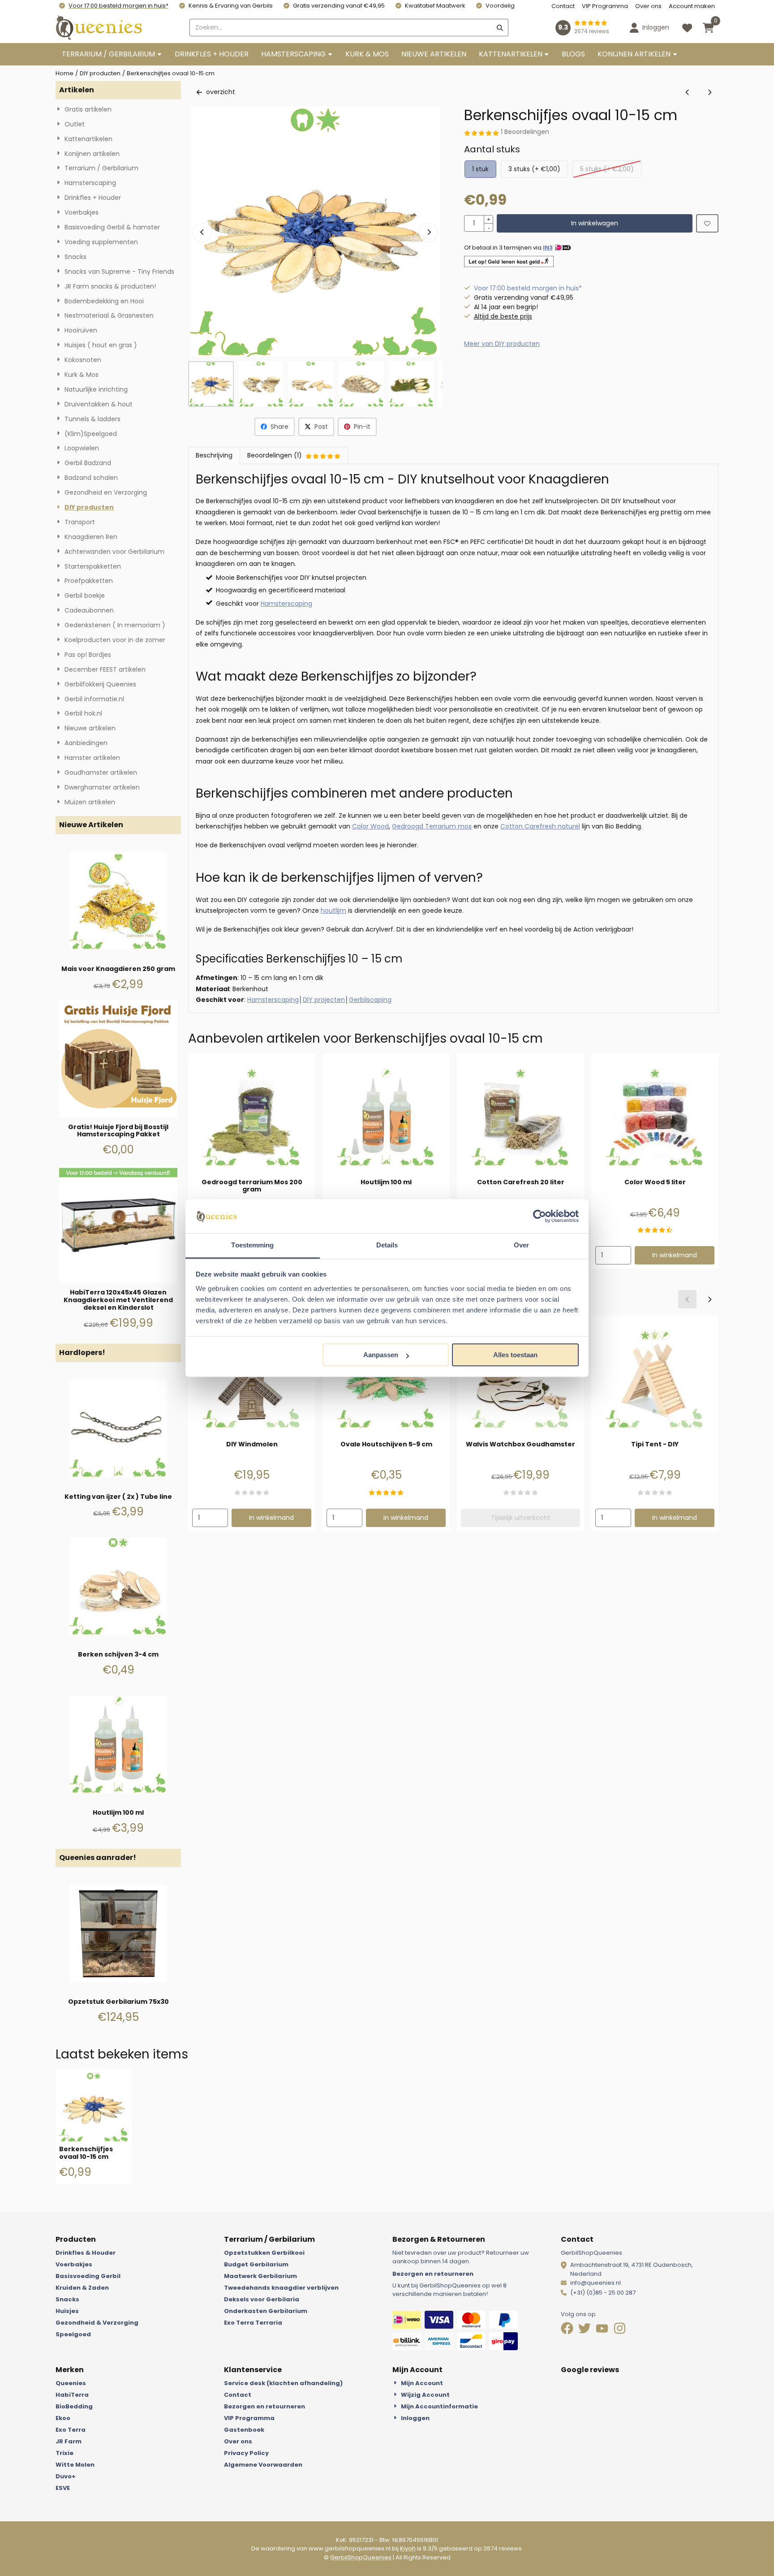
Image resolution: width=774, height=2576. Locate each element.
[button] (649, 28)
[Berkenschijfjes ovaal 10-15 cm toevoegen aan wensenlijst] (707, 223)
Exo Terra (71, 2430)
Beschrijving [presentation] (214, 455)
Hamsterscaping (286, 604)
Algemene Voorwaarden (263, 2465)
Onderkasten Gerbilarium (266, 2311)
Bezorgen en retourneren (433, 2274)
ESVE (63, 2488)
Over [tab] (521, 1245)
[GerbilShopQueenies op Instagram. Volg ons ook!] (620, 2330)
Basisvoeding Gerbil (88, 2276)
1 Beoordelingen (525, 132)
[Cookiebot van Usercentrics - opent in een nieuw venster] (540, 1216)
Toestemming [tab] (252, 1245)
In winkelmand (675, 1255)
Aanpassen (381, 1355)
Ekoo (63, 2418)
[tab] (214, 455)
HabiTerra (72, 2395)
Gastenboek (244, 2430)
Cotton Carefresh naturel (540, 826)
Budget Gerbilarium (256, 2264)
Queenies (71, 2383)
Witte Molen (75, 2465)
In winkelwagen (595, 223)
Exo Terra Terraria (253, 2323)
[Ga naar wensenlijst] (687, 28)
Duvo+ (66, 2476)
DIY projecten (324, 1000)
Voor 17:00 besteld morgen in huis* (118, 6)
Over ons (648, 6)
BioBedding (74, 2406)
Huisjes (67, 2311)
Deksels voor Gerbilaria (262, 2299)
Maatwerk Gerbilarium (260, 2276)
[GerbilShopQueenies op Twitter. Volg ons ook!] (585, 2330)
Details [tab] (387, 1245)
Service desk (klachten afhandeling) (283, 2383)
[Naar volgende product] (709, 92)
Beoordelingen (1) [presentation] (275, 455)
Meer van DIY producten (502, 344)
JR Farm (69, 2441)
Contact (563, 6)
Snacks (67, 2299)
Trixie (64, 2453)
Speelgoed (73, 2334)
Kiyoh (408, 2548)
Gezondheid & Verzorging (97, 2323)
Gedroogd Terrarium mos (432, 826)
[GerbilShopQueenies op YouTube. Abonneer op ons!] (603, 2330)
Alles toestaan (515, 1355)
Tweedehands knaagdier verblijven (281, 2288)
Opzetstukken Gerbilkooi (264, 2253)
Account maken (692, 6)
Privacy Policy (246, 2453)
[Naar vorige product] (687, 92)
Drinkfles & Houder (86, 2253)
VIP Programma (605, 6)
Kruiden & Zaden (82, 2288)
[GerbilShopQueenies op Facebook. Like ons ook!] (568, 2330)
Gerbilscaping (370, 1000)
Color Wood (370, 826)
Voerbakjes (74, 2264)
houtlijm (333, 910)
